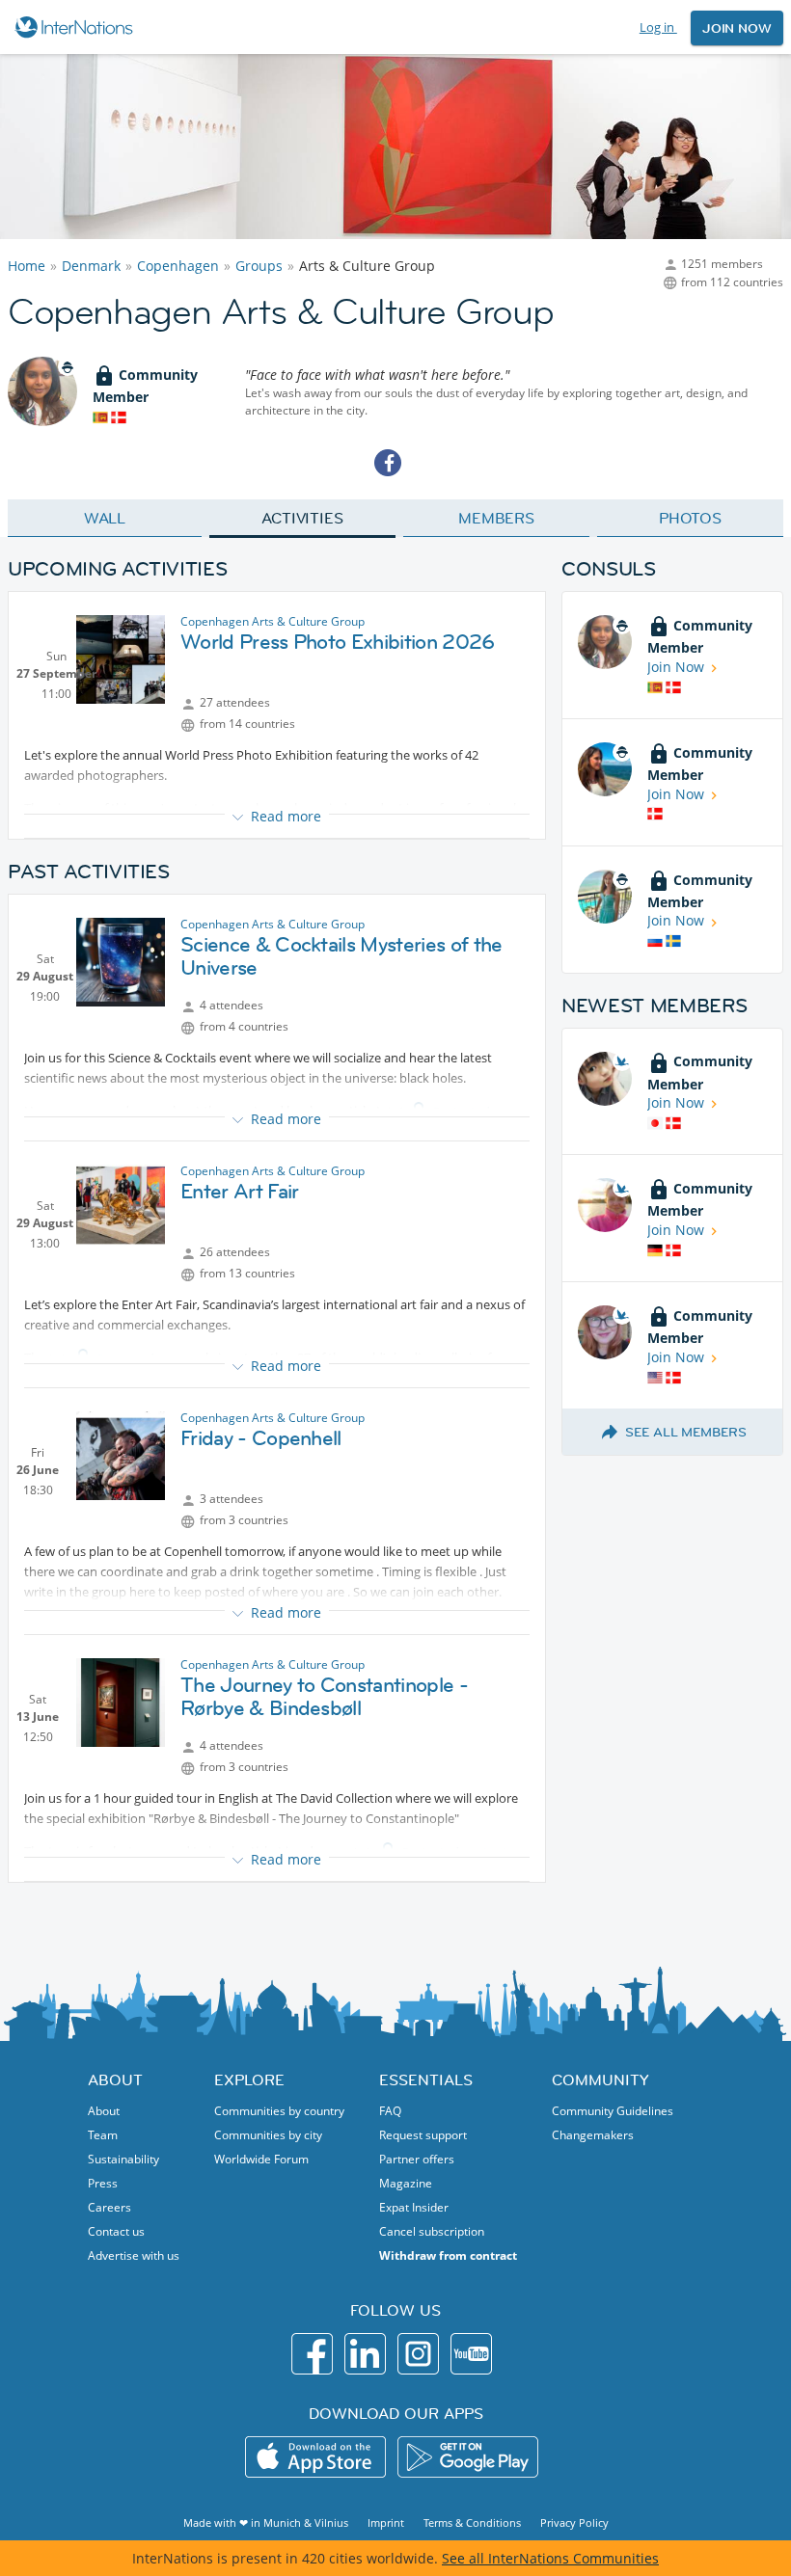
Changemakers (593, 2135)
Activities (302, 518)
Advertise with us (134, 2255)
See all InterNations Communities (550, 2558)
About (104, 2111)
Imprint (386, 2522)
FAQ (390, 2111)
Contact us (116, 2231)
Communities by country (279, 2111)
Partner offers (417, 2159)
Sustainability (123, 2159)
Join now (737, 28)
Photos (690, 518)
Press (103, 2183)
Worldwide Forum (261, 2159)
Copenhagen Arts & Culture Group (273, 621)
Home (27, 266)
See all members (686, 1432)
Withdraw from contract (448, 2255)
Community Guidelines (613, 2111)
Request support (423, 2135)
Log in (658, 27)
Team (103, 2135)
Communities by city (268, 2135)
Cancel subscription (432, 2231)
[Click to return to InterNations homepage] (77, 27)
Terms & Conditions (472, 2522)
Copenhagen (178, 266)
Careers (109, 2207)
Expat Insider (414, 2207)
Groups (259, 266)
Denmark (91, 266)
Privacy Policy (574, 2522)
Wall (105, 518)
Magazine (406, 2183)
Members (496, 518)
